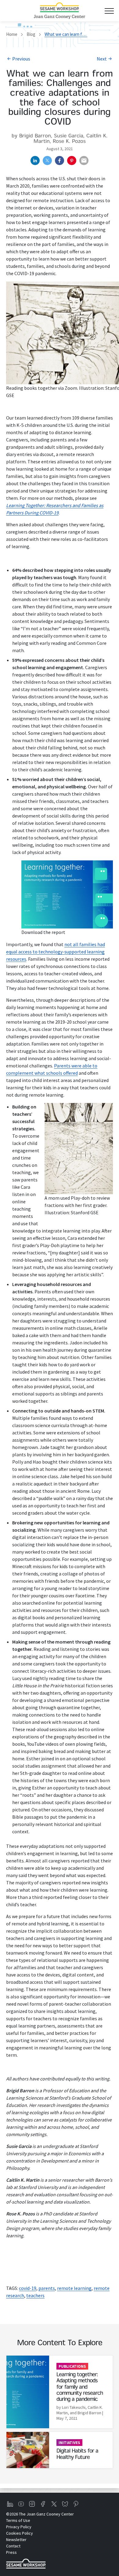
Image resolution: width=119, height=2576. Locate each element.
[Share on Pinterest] (72, 161)
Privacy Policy (19, 2527)
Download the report (43, 932)
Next (102, 59)
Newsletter (16, 2540)
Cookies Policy (20, 2533)
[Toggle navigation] (109, 11)
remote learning (74, 2288)
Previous (21, 59)
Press (11, 2552)
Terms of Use (18, 2520)
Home (12, 34)
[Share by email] (84, 161)
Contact (13, 2546)
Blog (31, 34)
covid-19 (28, 2288)
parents (47, 2288)
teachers (35, 2295)
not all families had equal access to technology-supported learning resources (56, 952)
